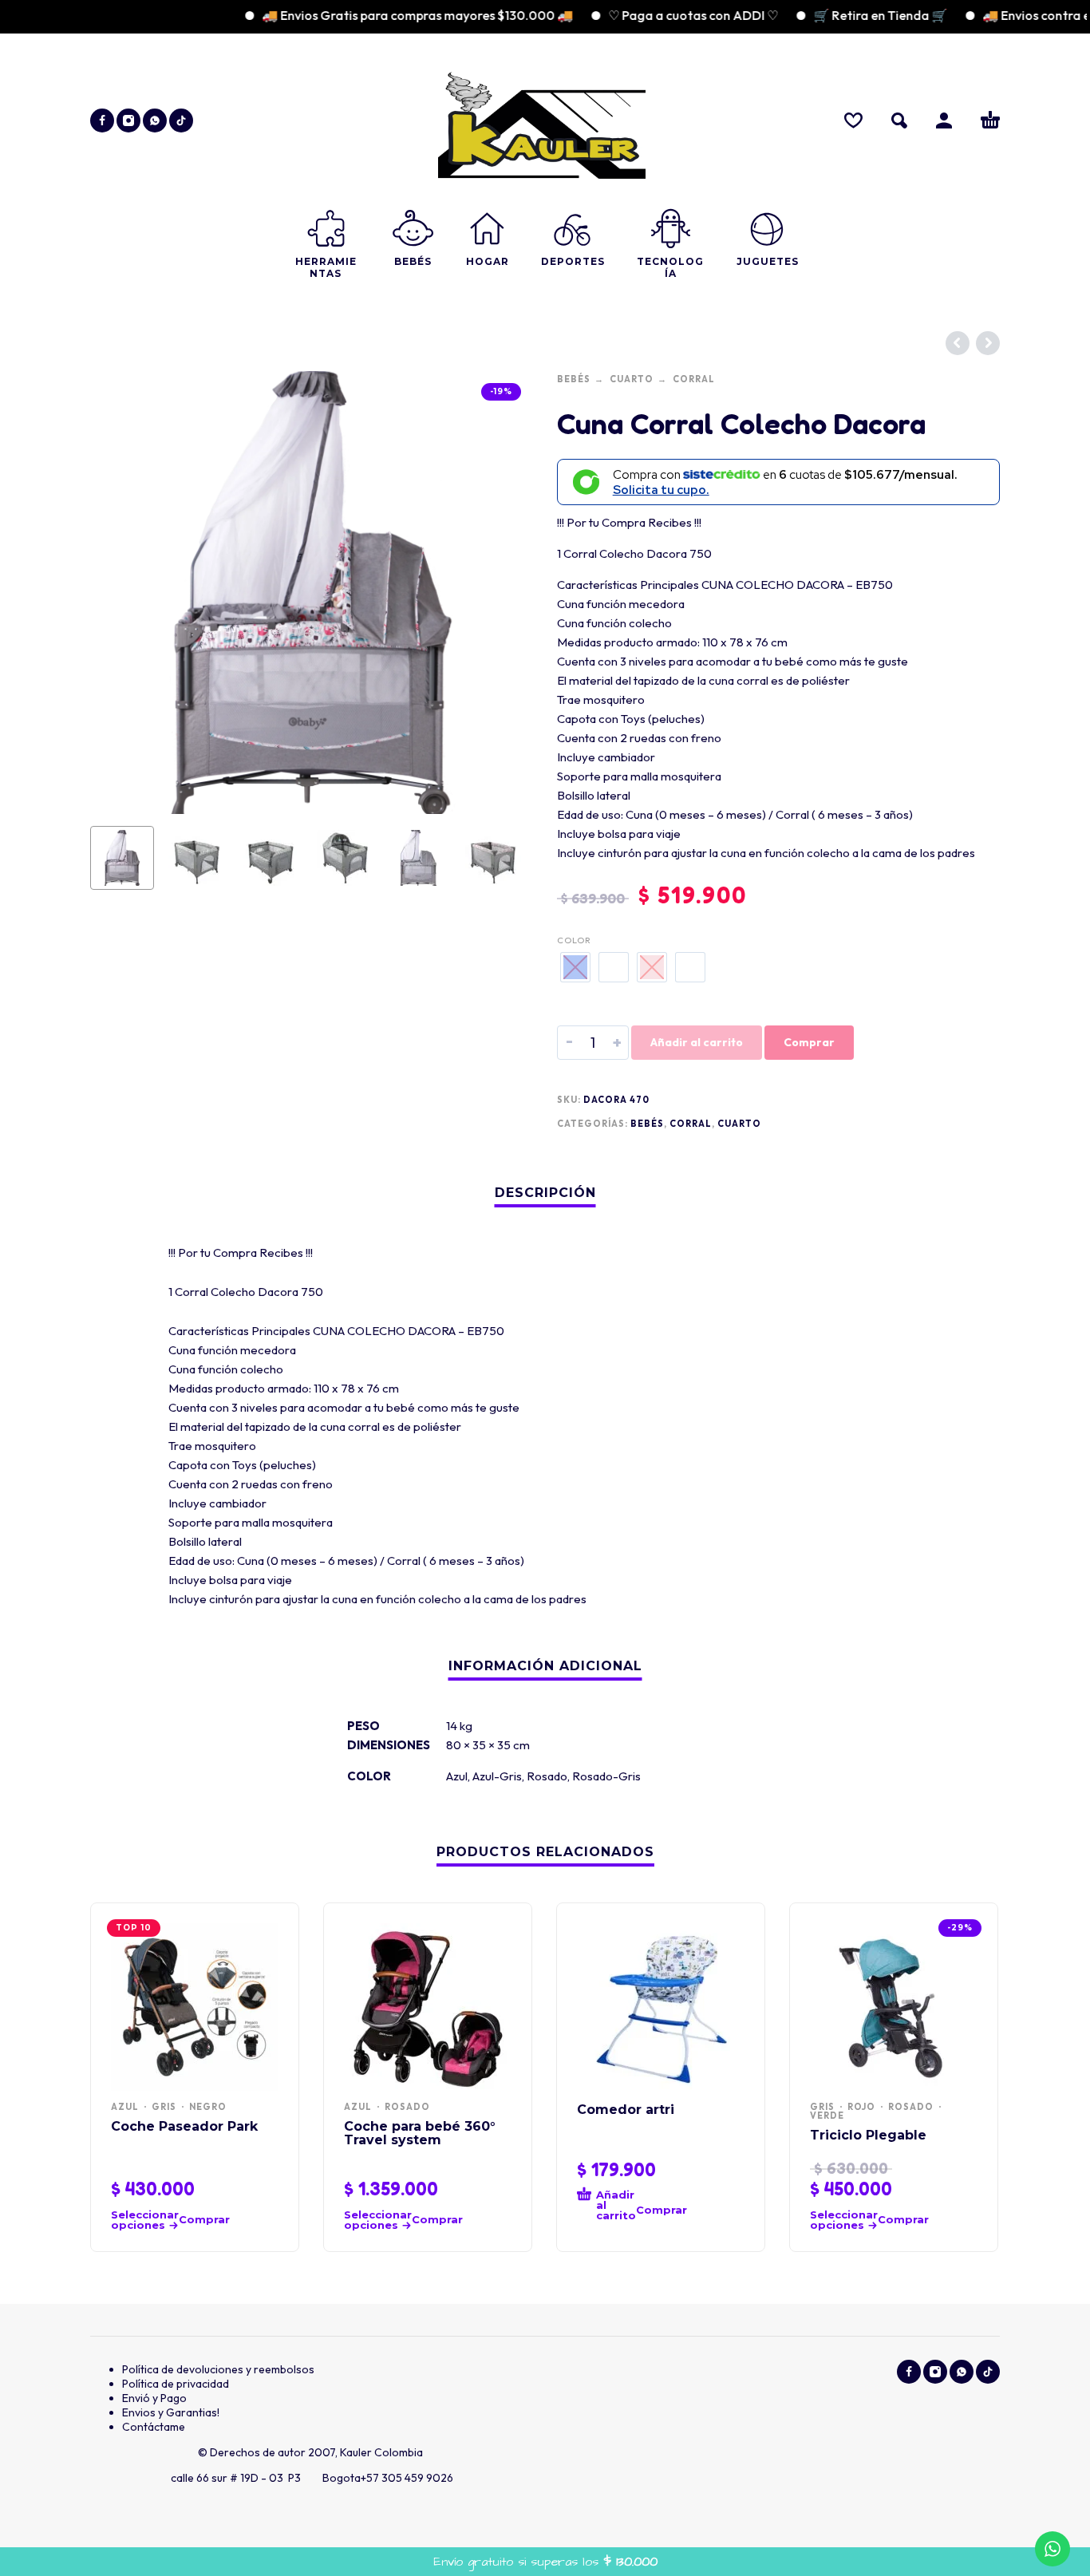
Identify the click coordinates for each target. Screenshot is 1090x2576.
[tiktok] (181, 121)
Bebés (574, 379)
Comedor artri (626, 2110)
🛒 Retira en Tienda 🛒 (839, 15)
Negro (208, 2107)
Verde (827, 2116)
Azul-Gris (497, 1776)
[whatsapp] (155, 121)
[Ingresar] (944, 121)
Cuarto (632, 379)
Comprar (809, 1042)
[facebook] (102, 121)
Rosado (547, 1776)
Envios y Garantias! (171, 2412)
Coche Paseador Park (184, 2126)
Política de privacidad (176, 2384)
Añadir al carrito (697, 1042)
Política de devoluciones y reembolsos (218, 2369)
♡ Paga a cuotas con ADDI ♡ (652, 15)
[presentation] (124, 592)
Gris (164, 2107)
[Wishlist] (853, 121)
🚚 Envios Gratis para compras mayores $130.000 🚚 (377, 15)
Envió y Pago (154, 2398)
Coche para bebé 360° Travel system (420, 2133)
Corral (694, 379)
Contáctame (154, 2427)
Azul (457, 1776)
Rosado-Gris (606, 1776)
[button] (899, 121)
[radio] (575, 967)
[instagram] (128, 121)
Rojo (861, 2107)
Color (574, 940)
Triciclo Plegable (868, 2135)
